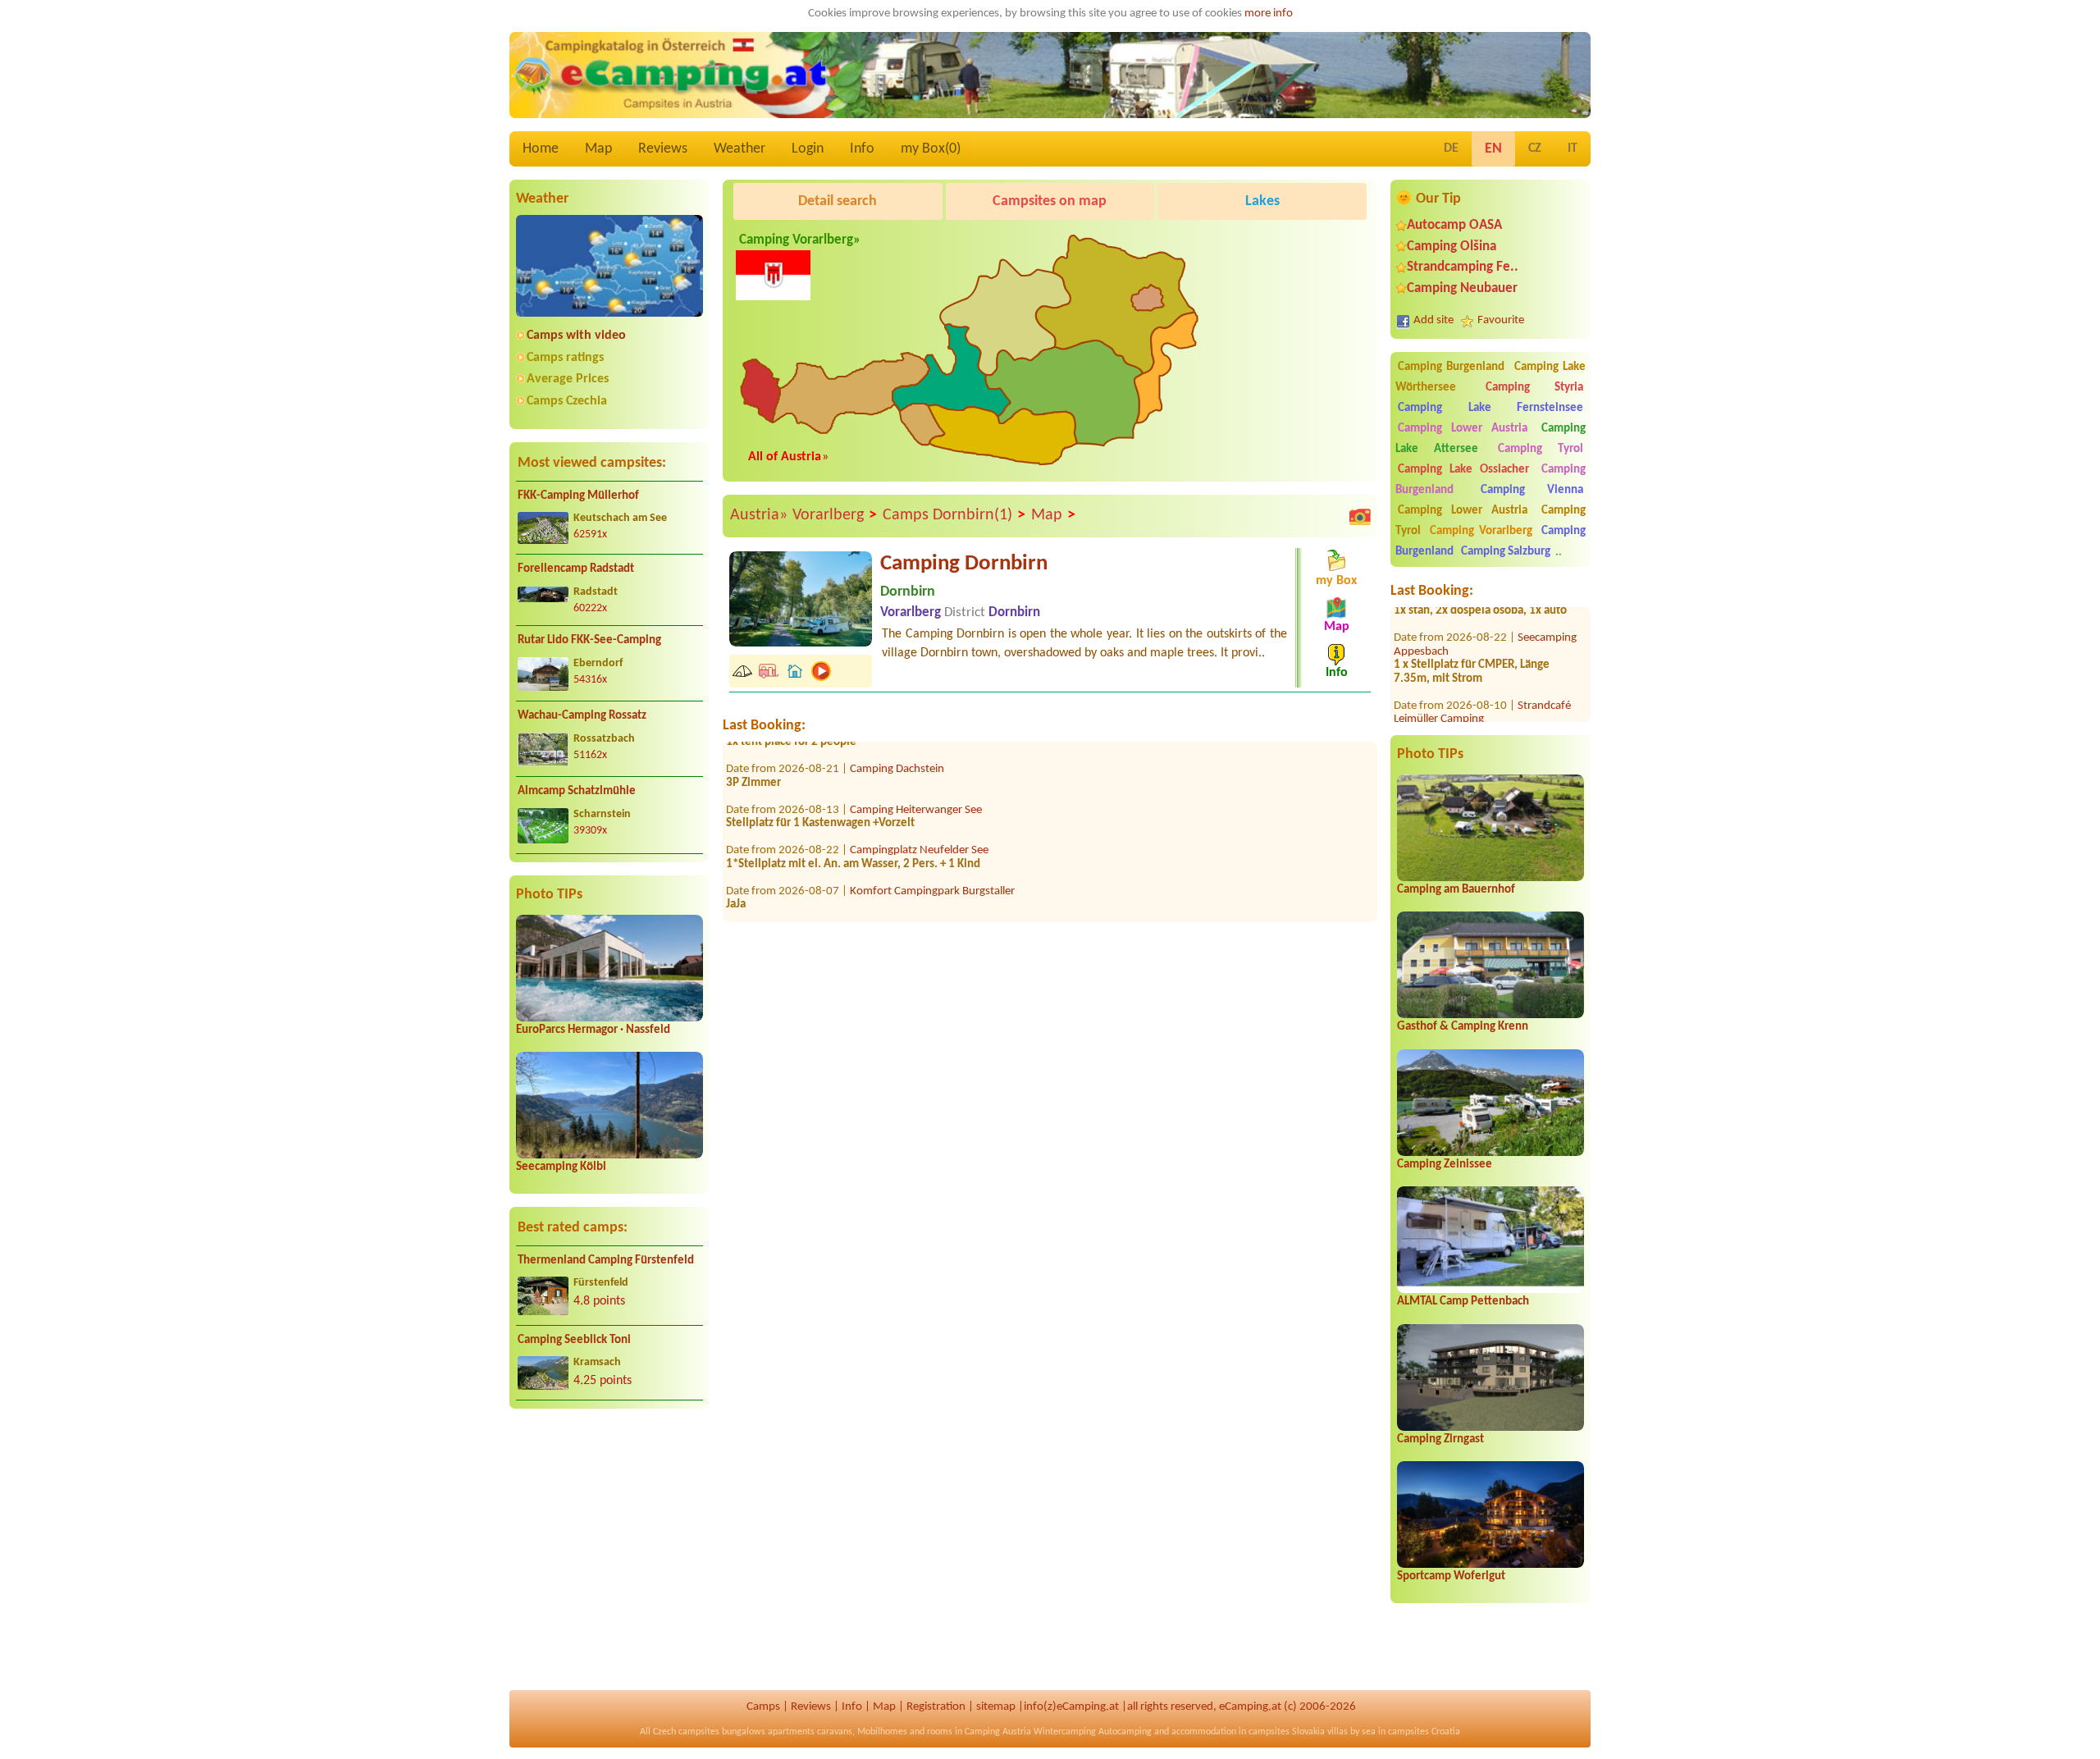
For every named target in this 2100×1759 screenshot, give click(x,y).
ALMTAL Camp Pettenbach (1463, 1302)
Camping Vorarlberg (1481, 531)
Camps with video (576, 336)
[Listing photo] (1360, 516)
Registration (936, 1707)
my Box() (931, 149)
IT (1573, 148)
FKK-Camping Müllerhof (578, 496)
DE (1451, 148)
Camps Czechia (567, 401)
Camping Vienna (1532, 490)
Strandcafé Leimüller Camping (1482, 675)
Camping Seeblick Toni (574, 1340)
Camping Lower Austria (1463, 429)
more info (1269, 14)
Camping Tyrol (1541, 449)
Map (598, 149)
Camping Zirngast (1440, 1439)
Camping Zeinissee (1445, 1165)
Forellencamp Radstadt (576, 569)
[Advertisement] (609, 1550)
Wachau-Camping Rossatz (582, 716)
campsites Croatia (1424, 1732)
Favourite (1501, 320)
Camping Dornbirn (964, 564)
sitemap (996, 1707)
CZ (1535, 148)
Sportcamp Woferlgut (1451, 1576)
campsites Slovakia (1287, 1732)
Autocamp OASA (1454, 225)
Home (541, 149)
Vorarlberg (835, 516)
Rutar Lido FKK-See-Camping (589, 640)
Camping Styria (1534, 388)
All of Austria (785, 457)
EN (1493, 149)
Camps (763, 1707)
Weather (740, 149)
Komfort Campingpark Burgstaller (932, 854)
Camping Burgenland (1451, 367)
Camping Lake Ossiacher (1463, 470)
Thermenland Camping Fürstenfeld (606, 1261)
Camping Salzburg (1506, 552)
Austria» (759, 515)
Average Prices (568, 379)
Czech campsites (686, 1732)
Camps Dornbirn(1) (954, 516)
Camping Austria (998, 1732)
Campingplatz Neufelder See (919, 813)
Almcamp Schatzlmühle (577, 791)
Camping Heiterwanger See (916, 772)
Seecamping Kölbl (561, 1167)
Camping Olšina (1452, 247)
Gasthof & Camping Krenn (1463, 1027)
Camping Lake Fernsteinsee (1491, 408)
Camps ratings (565, 358)
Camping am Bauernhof (1456, 890)
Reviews (663, 149)
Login (808, 149)
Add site (1433, 320)
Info (862, 149)
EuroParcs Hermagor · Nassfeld (593, 1030)
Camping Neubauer (1462, 288)
